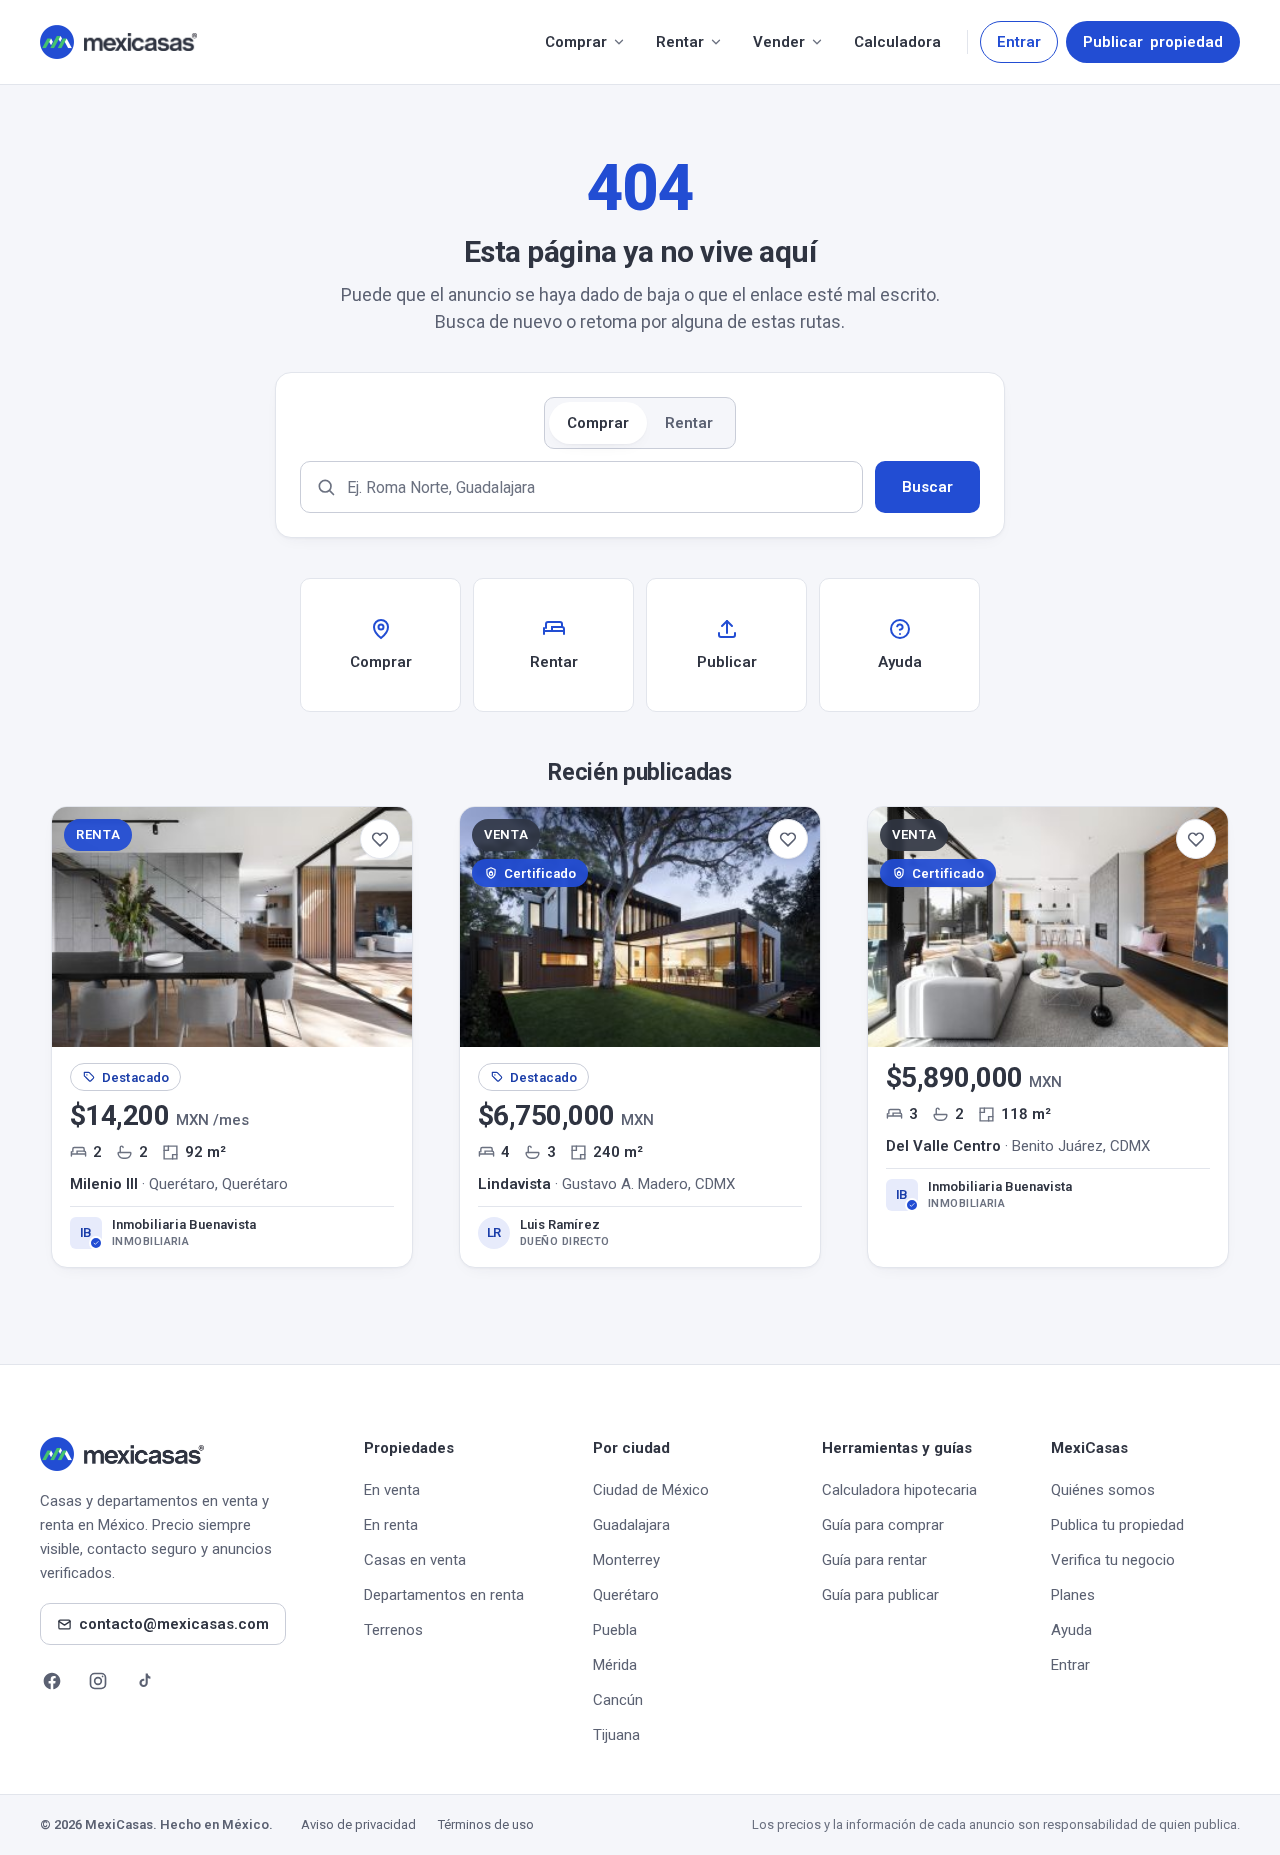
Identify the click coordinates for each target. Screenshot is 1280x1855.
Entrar (1019, 42)
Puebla (615, 1630)
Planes (1073, 1595)
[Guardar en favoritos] (380, 839)
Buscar (927, 487)
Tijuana (616, 1735)
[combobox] (581, 487)
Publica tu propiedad (1117, 1525)
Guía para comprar (883, 1525)
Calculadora (897, 42)
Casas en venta (415, 1560)
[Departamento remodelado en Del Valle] (1048, 1037)
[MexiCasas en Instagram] (98, 1681)
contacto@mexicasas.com (174, 1624)
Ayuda (1071, 1630)
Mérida (615, 1665)
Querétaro (626, 1595)
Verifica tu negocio (1113, 1560)
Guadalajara (631, 1525)
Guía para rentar (874, 1560)
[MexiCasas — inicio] (118, 42)
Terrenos (393, 1630)
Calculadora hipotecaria (899, 1490)
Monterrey (626, 1560)
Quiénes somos (1103, 1490)
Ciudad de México (651, 1490)
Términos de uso (486, 1824)
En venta (392, 1490)
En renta (391, 1525)
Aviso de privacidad (358, 1824)
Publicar (1153, 42)
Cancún (618, 1700)
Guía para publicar (880, 1595)
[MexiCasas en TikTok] (144, 1681)
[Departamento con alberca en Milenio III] (232, 1037)
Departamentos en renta (444, 1595)
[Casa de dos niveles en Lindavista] (640, 1037)
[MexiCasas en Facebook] (52, 1681)
